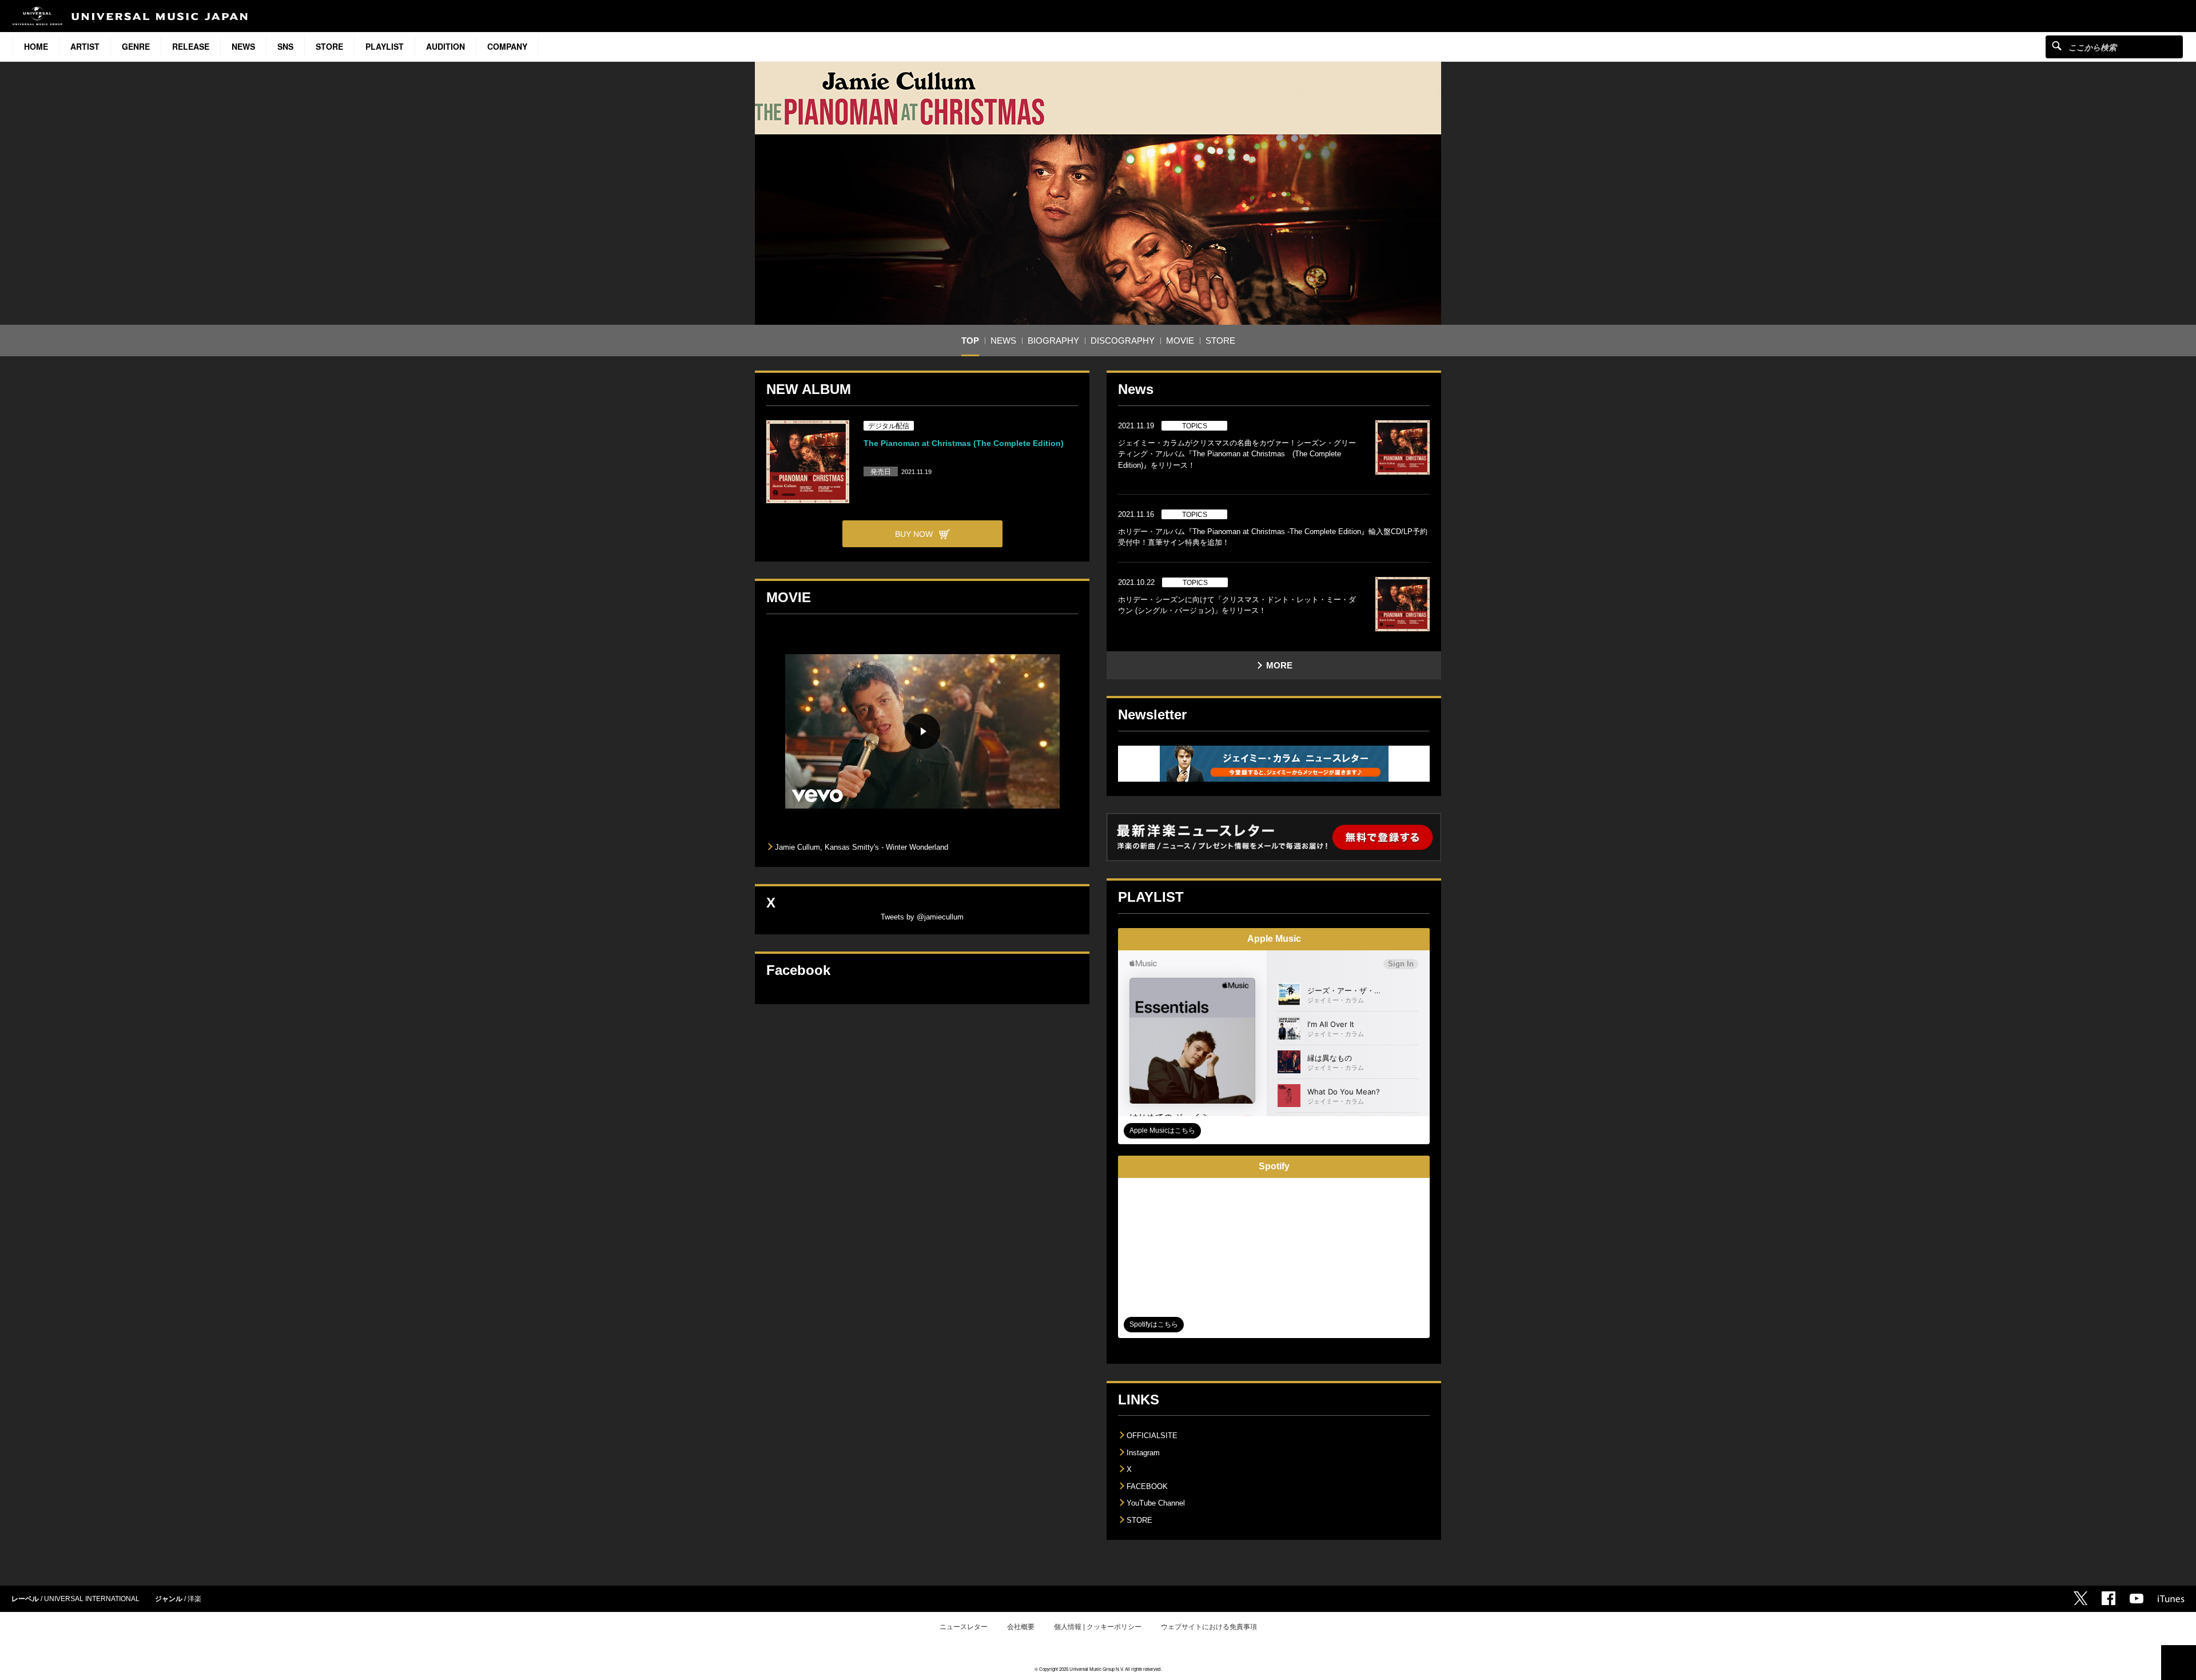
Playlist (385, 46)
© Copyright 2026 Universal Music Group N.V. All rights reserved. (1098, 1669)
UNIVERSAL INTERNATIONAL (92, 1599)
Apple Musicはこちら (1162, 1130)
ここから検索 (2057, 45)
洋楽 (194, 1599)
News (243, 46)
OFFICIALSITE (1152, 1436)
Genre (136, 46)
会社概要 (1021, 1627)
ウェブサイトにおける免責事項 (1209, 1627)
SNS (285, 46)
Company (507, 46)
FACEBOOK (1147, 1486)
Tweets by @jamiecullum (922, 917)
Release (191, 46)
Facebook (2109, 1598)
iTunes (2171, 1599)
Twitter (2080, 1598)
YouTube (2137, 1599)
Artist (85, 46)
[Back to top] (2179, 1663)
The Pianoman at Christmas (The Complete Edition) (964, 443)
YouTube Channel (1156, 1503)
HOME (36, 46)
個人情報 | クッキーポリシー (1098, 1627)
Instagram (1143, 1453)
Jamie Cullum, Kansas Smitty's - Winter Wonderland (862, 847)
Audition (445, 46)
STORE (329, 46)
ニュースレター (964, 1627)
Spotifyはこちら (1154, 1324)
